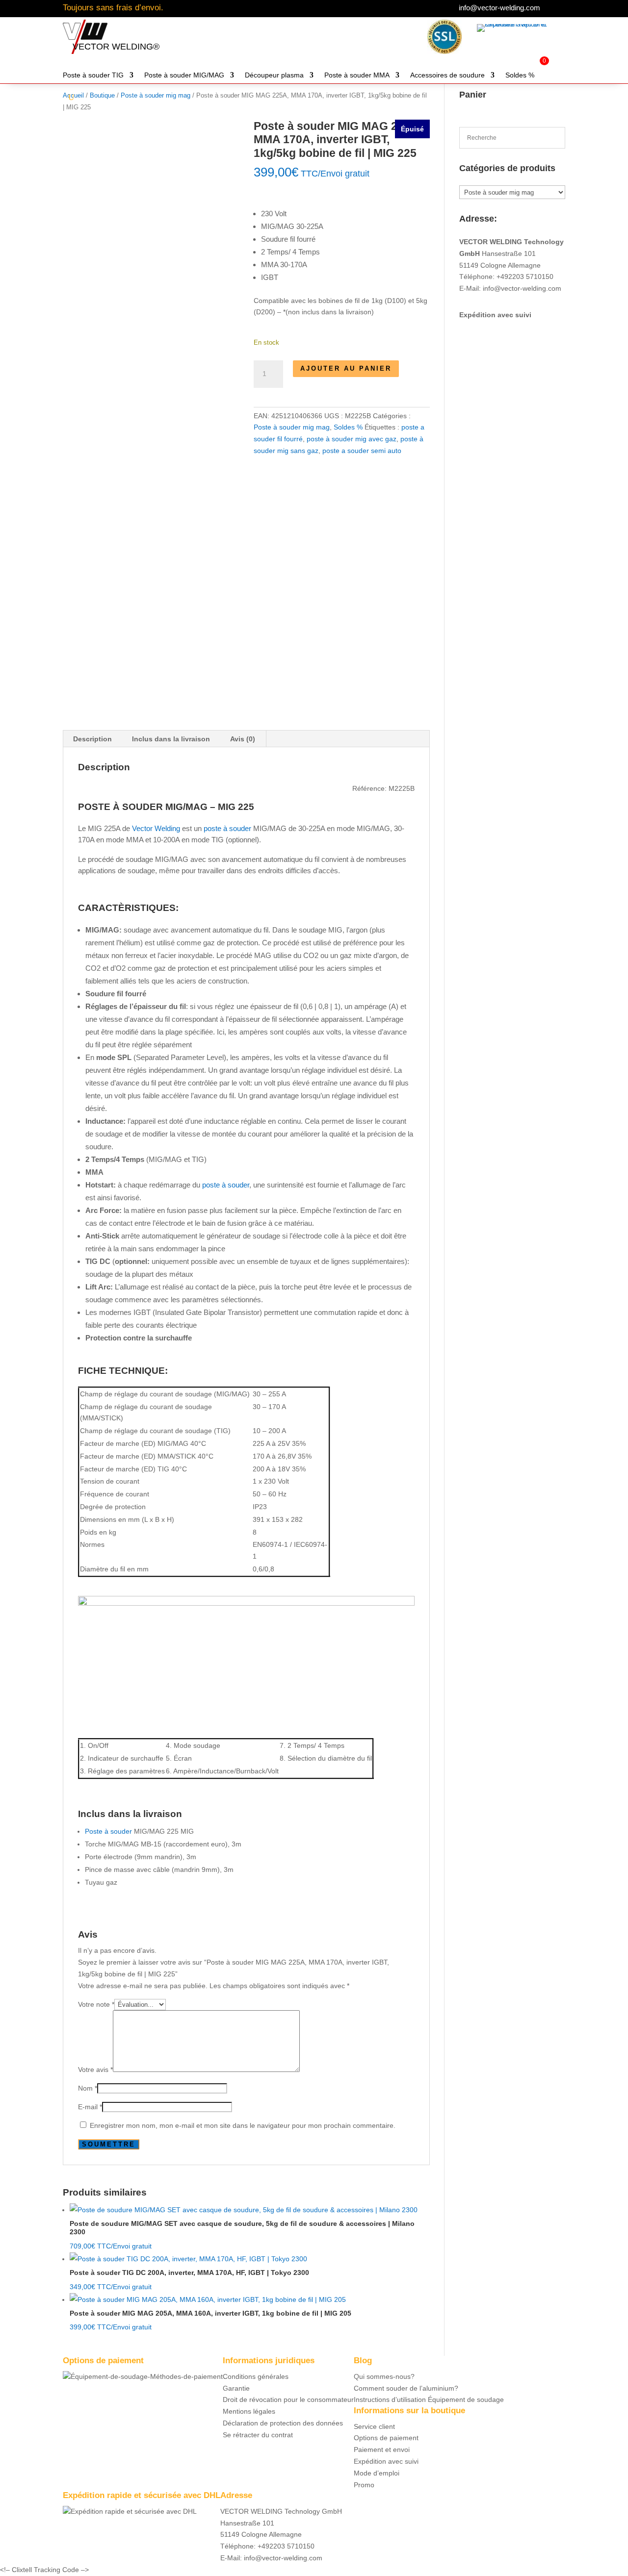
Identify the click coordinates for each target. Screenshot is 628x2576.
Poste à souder (108, 1831)
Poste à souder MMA (357, 75)
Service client (374, 2426)
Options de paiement (386, 2438)
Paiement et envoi (382, 2450)
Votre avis (95, 2070)
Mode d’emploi (377, 2473)
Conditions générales (256, 2376)
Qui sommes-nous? (384, 2376)
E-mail (90, 2107)
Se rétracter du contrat (258, 2435)
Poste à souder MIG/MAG (184, 75)
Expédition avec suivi (495, 315)
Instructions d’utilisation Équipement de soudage (429, 2399)
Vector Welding (156, 828)
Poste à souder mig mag (292, 427)
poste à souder (227, 828)
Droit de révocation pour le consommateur (288, 2399)
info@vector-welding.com (499, 8)
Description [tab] (92, 739)
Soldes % (520, 75)
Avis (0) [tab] (243, 739)
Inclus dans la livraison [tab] (171, 739)
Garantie (236, 2388)
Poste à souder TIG (93, 75)
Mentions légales (249, 2411)
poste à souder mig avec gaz (352, 439)
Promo (364, 2485)
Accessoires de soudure (447, 75)
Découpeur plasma (274, 75)
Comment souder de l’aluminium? (406, 2388)
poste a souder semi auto (362, 451)
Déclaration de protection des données (283, 2423)
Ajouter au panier (346, 368)
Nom (88, 2088)
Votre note (96, 2004)
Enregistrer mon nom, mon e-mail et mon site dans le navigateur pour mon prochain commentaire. (243, 2125)
